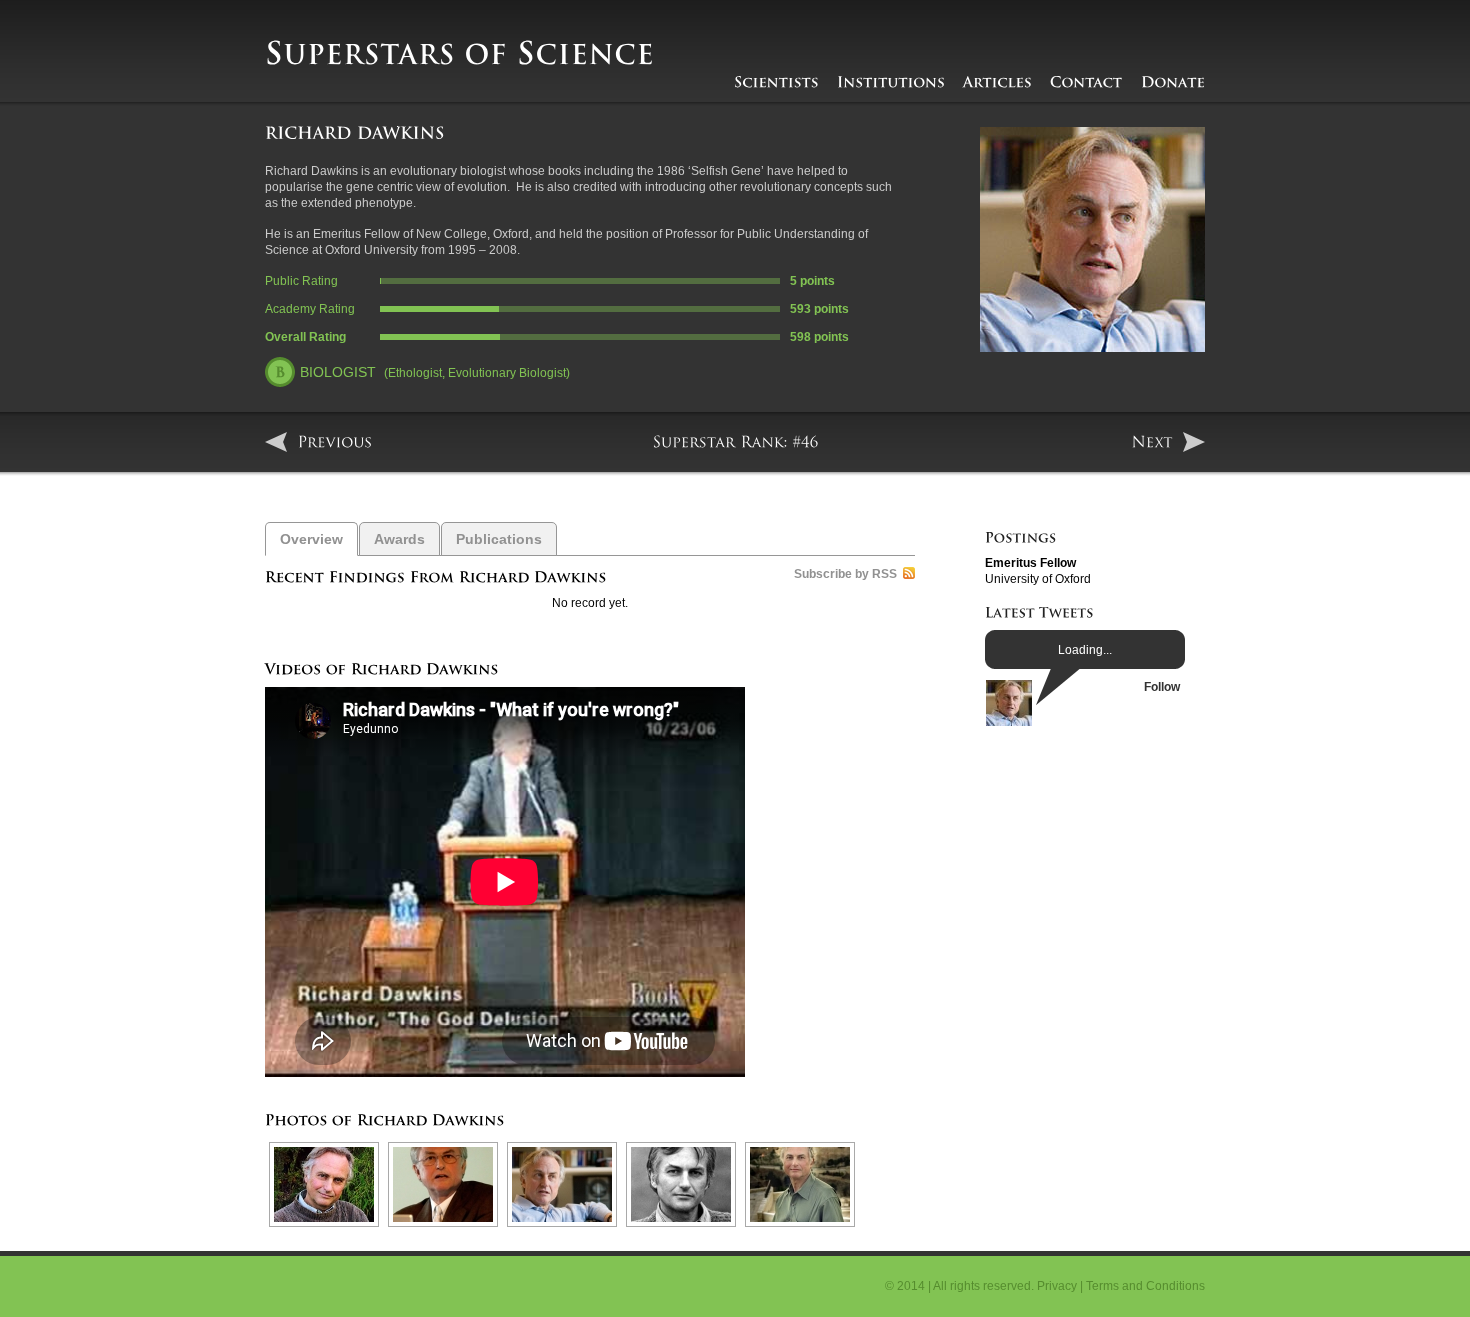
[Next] (1168, 442)
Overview (311, 539)
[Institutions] (891, 82)
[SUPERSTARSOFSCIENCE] (460, 55)
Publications (499, 539)
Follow (1162, 687)
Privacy (1057, 1286)
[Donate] (1173, 82)
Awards (399, 539)
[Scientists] (776, 82)
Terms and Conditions (1145, 1286)
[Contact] (1086, 82)
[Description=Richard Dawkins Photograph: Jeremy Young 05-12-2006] (560, 1184)
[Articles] (997, 82)
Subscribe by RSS (845, 574)
